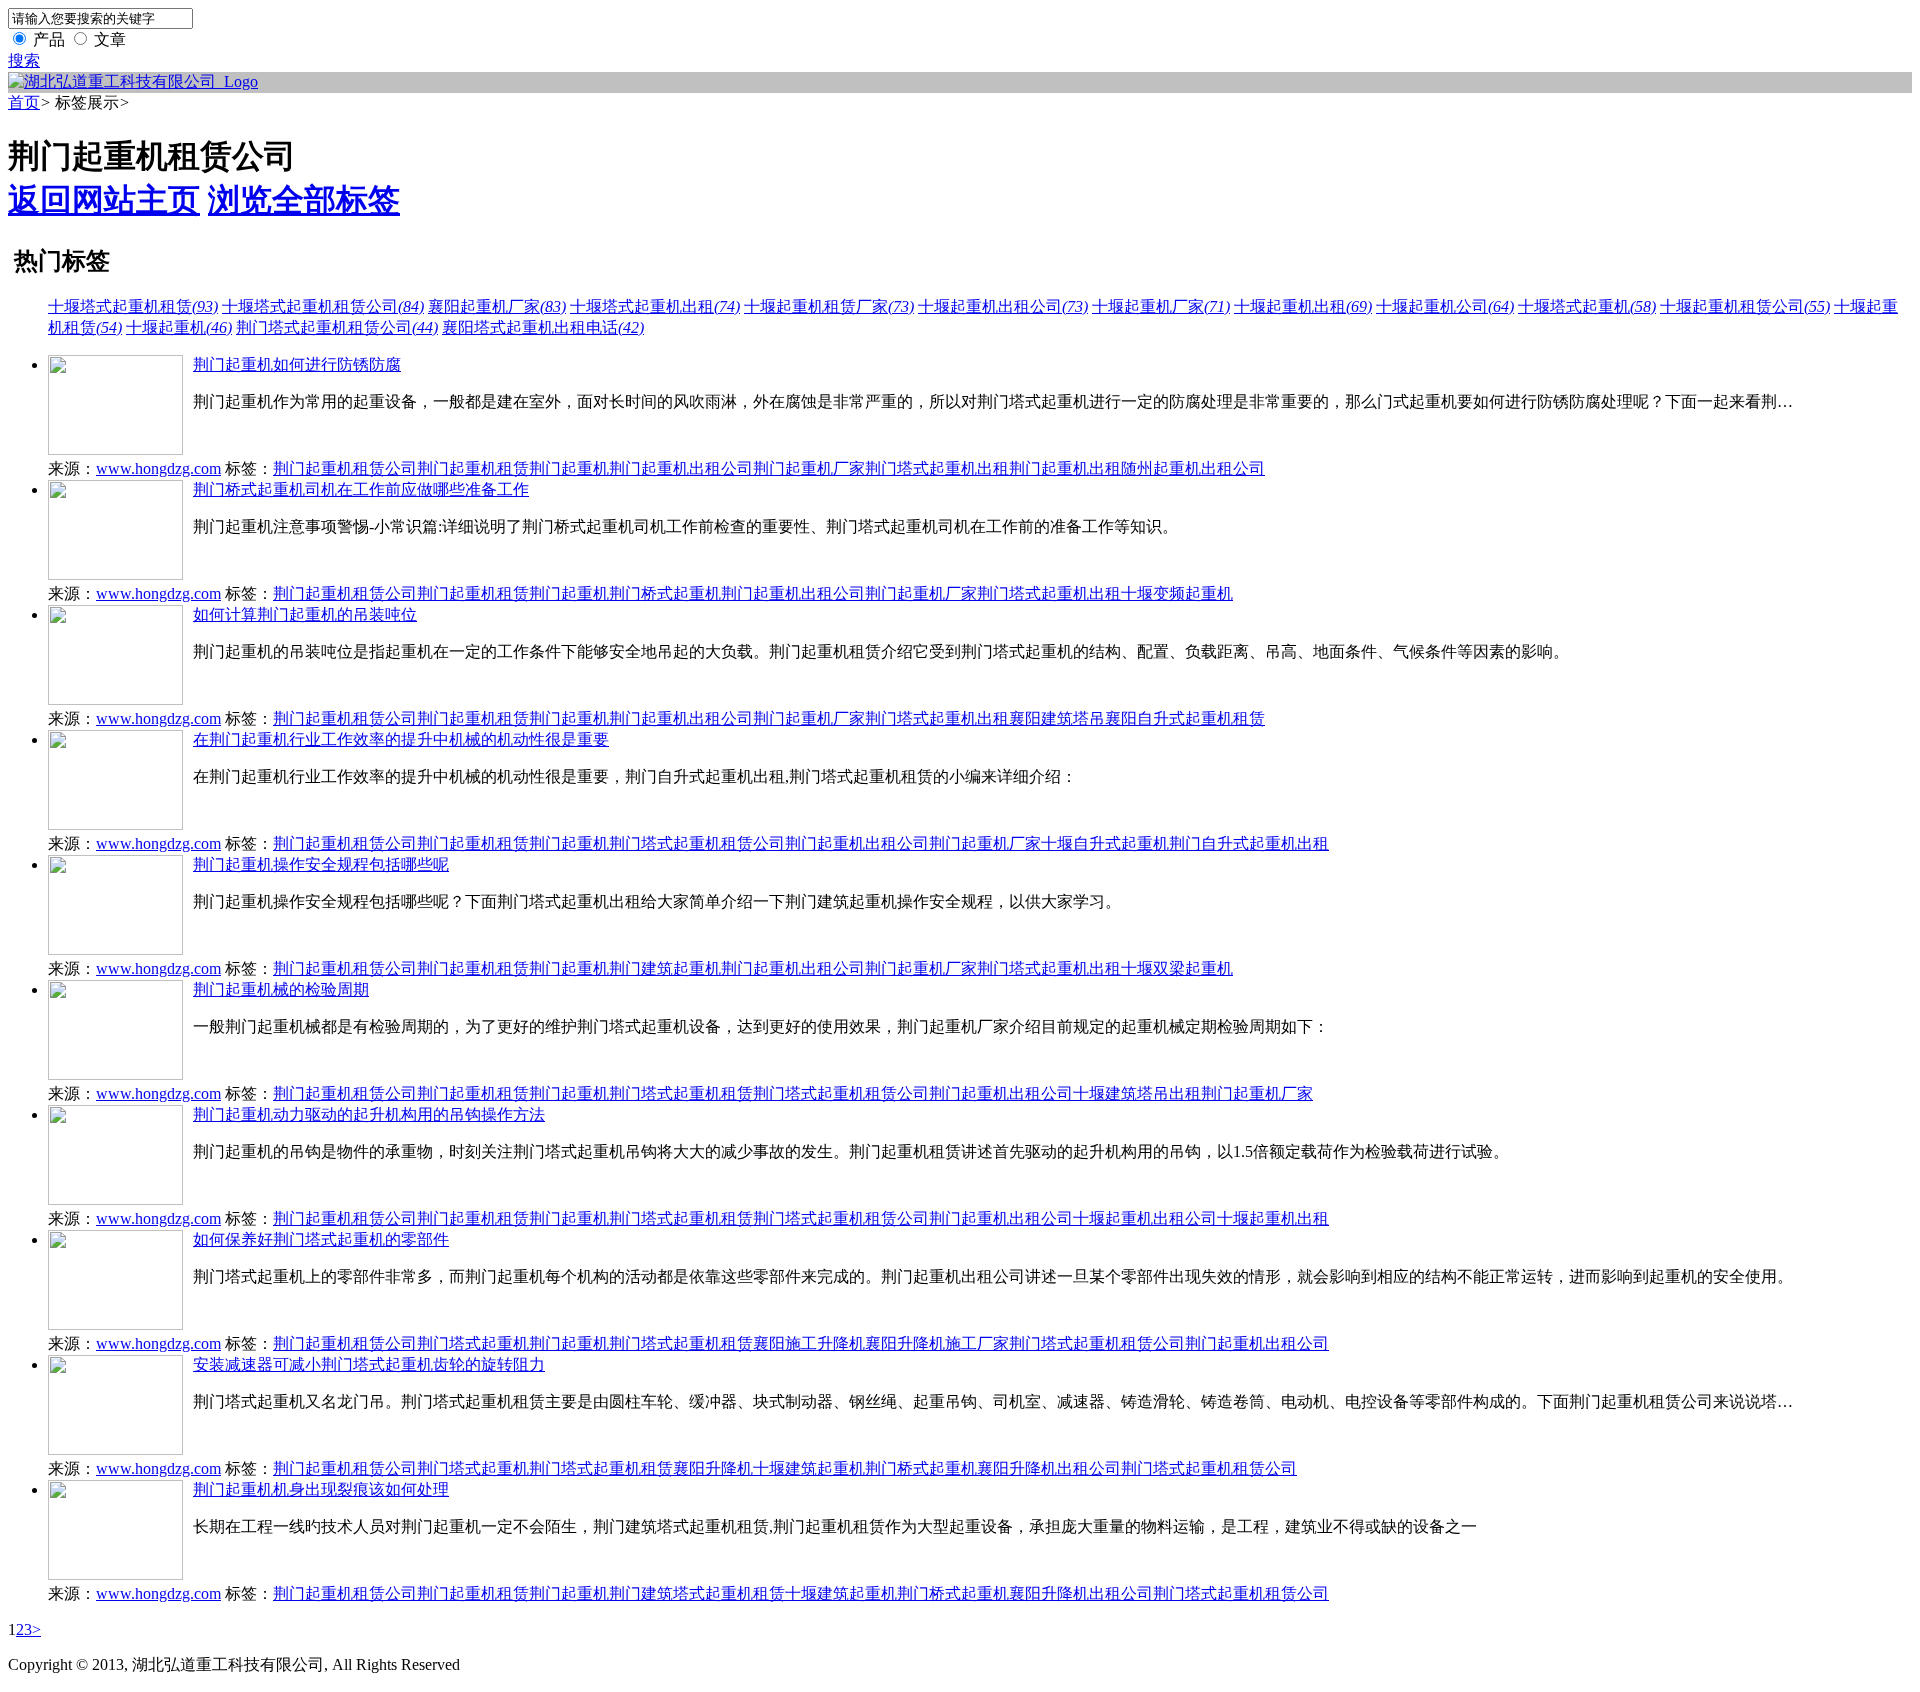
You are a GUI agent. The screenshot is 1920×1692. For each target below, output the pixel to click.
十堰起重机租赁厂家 (829, 306)
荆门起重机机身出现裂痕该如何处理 (321, 1489)
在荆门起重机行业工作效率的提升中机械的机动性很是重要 (401, 739)
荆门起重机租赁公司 (345, 468)
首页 (24, 102)
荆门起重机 (569, 468)
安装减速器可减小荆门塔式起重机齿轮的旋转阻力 (369, 1364)
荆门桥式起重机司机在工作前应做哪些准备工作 (361, 489)
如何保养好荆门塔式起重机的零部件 (321, 1239)
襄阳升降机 (713, 1468)
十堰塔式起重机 (1587, 306)
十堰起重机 (179, 327)
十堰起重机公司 (1445, 306)
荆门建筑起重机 (665, 968)
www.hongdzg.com (158, 468)
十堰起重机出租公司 (1003, 306)
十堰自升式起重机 (1105, 843)
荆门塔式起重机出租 (937, 468)
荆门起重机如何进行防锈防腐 (297, 364)
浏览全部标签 (304, 200)
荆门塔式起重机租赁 (681, 1093)
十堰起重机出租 (1303, 306)
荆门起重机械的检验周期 (281, 989)
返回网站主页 (104, 200)
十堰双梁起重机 (1177, 968)
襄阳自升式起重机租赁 (1185, 718)
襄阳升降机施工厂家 (937, 1343)
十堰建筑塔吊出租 (1137, 1093)
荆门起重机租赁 (473, 468)
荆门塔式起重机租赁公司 (337, 327)
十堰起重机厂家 (1161, 306)
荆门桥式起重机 (665, 593)
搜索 (24, 60)
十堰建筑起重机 (809, 1468)
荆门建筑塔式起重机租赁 (697, 1593)
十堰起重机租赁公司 (1745, 306)
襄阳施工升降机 (809, 1343)
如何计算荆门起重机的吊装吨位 (305, 614)
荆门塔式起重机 (473, 1343)
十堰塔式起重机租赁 (133, 306)
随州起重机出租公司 (1193, 468)
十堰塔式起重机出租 (655, 306)
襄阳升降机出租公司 (1049, 1468)
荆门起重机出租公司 (681, 468)
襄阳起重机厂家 (497, 306)
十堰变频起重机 (1177, 593)
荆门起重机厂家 (809, 468)
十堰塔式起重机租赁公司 (323, 306)
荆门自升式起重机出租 (1249, 843)
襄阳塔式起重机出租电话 (543, 327)
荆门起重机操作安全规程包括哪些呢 (321, 864)
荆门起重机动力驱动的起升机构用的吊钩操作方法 (369, 1114)
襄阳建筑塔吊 (1057, 718)
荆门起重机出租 (1065, 468)
